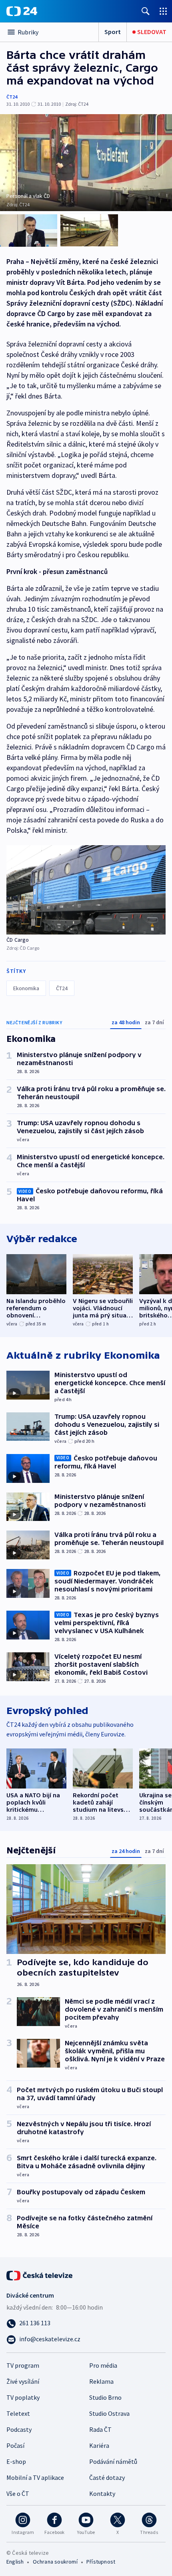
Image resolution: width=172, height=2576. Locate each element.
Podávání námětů (113, 2461)
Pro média (103, 2365)
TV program (23, 2365)
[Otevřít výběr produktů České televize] (163, 11)
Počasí (15, 2445)
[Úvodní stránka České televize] (40, 2275)
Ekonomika (26, 988)
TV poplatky (23, 2397)
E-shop (16, 2461)
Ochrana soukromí (55, 2562)
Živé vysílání (23, 2381)
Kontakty (102, 2493)
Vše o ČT (18, 2493)
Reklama (101, 2381)
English (15, 2562)
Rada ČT (100, 2429)
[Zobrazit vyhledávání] (146, 11)
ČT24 (12, 97)
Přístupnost (101, 2562)
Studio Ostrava (109, 2413)
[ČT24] (22, 11)
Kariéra (99, 2445)
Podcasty (19, 2429)
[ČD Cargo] (86, 890)
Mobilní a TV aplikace (35, 2477)
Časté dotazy (107, 2477)
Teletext (18, 2413)
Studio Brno (105, 2397)
